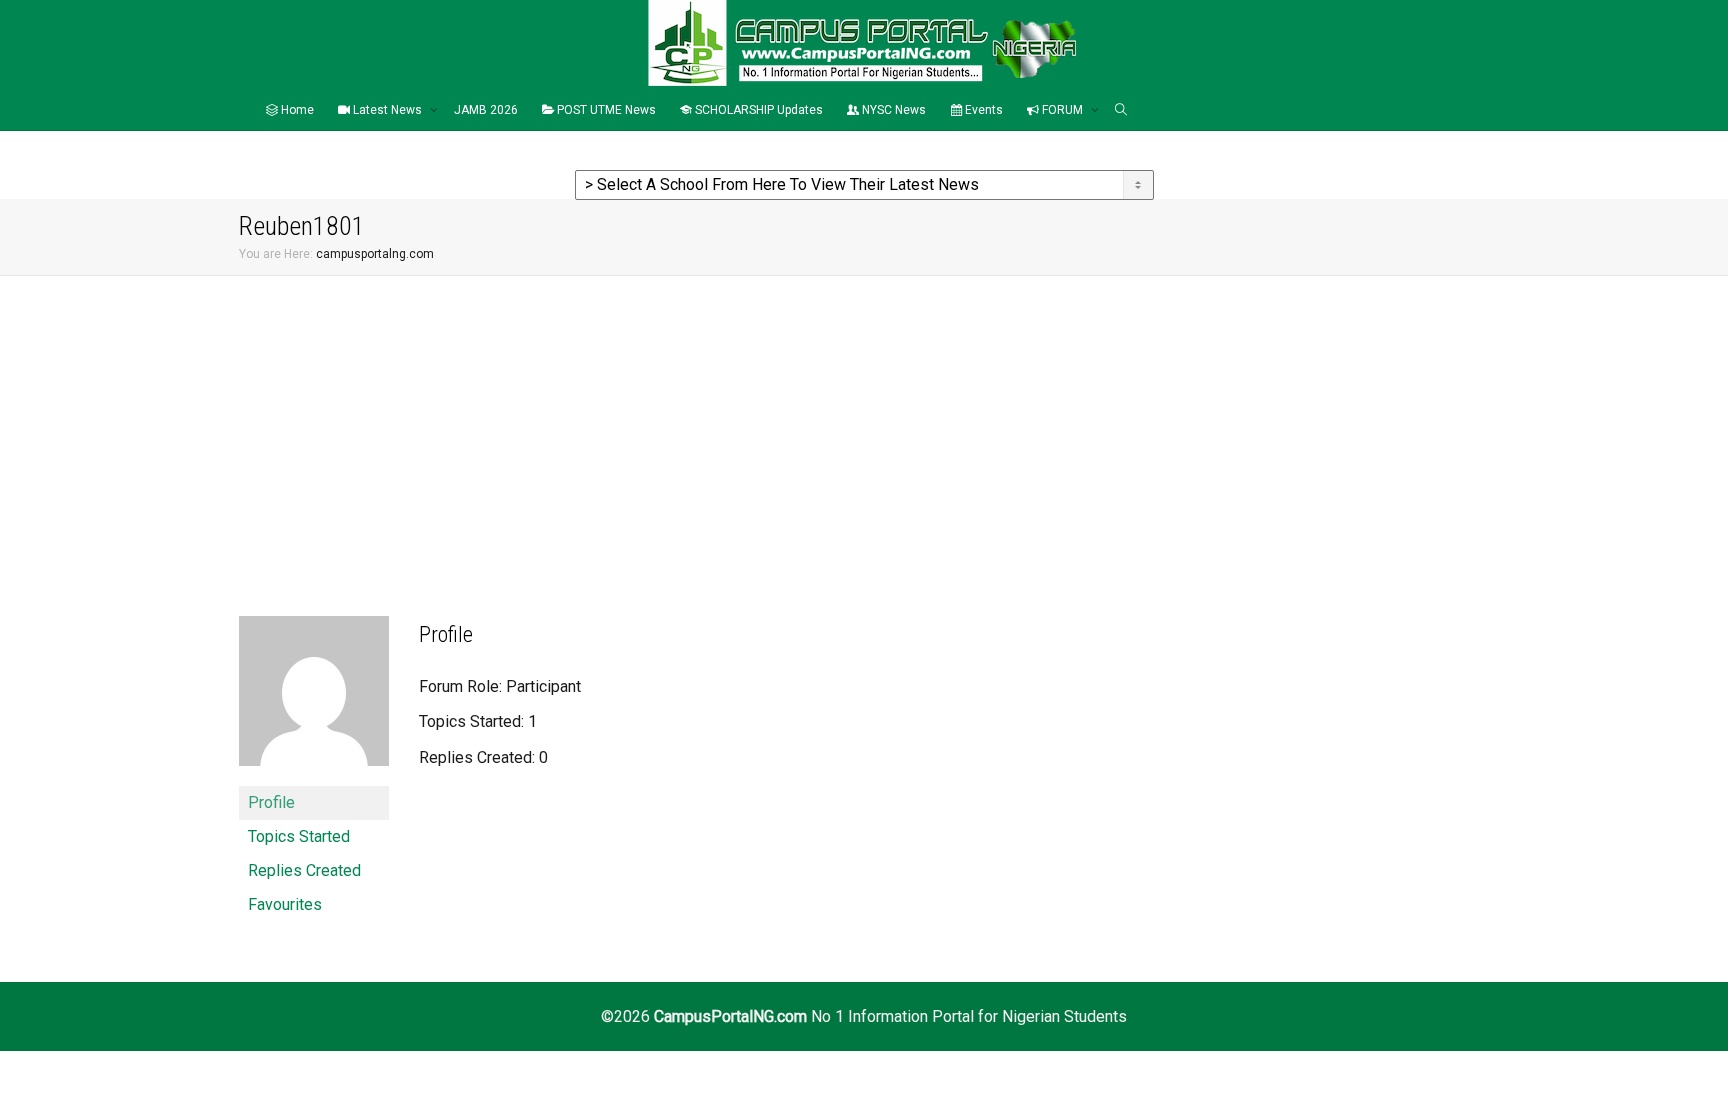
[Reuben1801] (314, 699)
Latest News (387, 110)
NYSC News (892, 110)
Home (296, 110)
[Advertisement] (864, 426)
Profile (271, 802)
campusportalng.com (375, 254)
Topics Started (299, 836)
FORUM (1062, 110)
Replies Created (304, 870)
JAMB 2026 (486, 110)
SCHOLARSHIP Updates (757, 110)
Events (982, 110)
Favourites (285, 904)
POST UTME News (605, 110)
